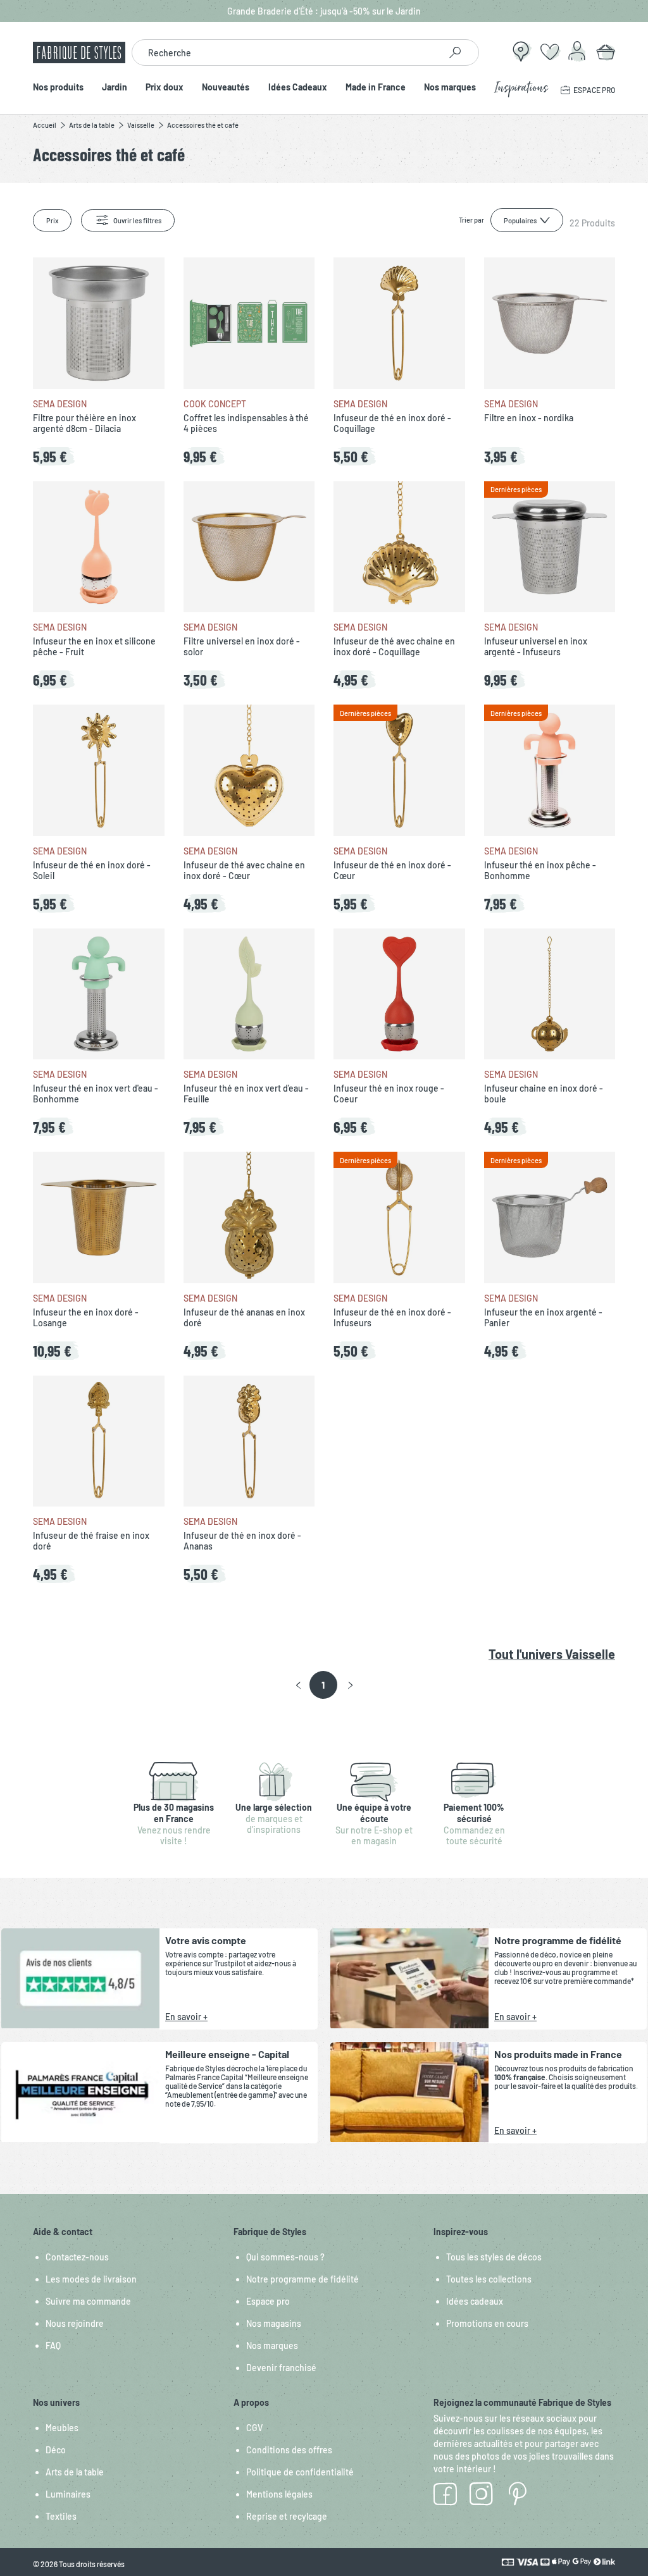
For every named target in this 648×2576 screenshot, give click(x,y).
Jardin (115, 88)
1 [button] (323, 1685)
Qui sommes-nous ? (285, 2257)
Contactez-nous (77, 2257)
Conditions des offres (289, 2450)
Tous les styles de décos (494, 2257)
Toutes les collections (489, 2279)
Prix (52, 220)
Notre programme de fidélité (302, 2279)
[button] (298, 1685)
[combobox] (286, 52)
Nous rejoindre (75, 2323)
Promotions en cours (487, 2323)
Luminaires (68, 2494)
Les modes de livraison (91, 2279)
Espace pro (268, 2301)
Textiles (61, 2516)
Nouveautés (226, 88)
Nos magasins (274, 2323)
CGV (254, 2428)
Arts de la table (75, 2472)
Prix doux (165, 88)
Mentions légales (279, 2494)
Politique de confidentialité (300, 2472)
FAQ (53, 2345)
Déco (56, 2450)
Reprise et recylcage (287, 2516)
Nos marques (450, 88)
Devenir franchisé (281, 2368)
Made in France (376, 88)
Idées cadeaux (475, 2301)
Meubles (62, 2428)
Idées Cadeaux (298, 88)
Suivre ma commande (88, 2301)
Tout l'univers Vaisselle (552, 1654)
